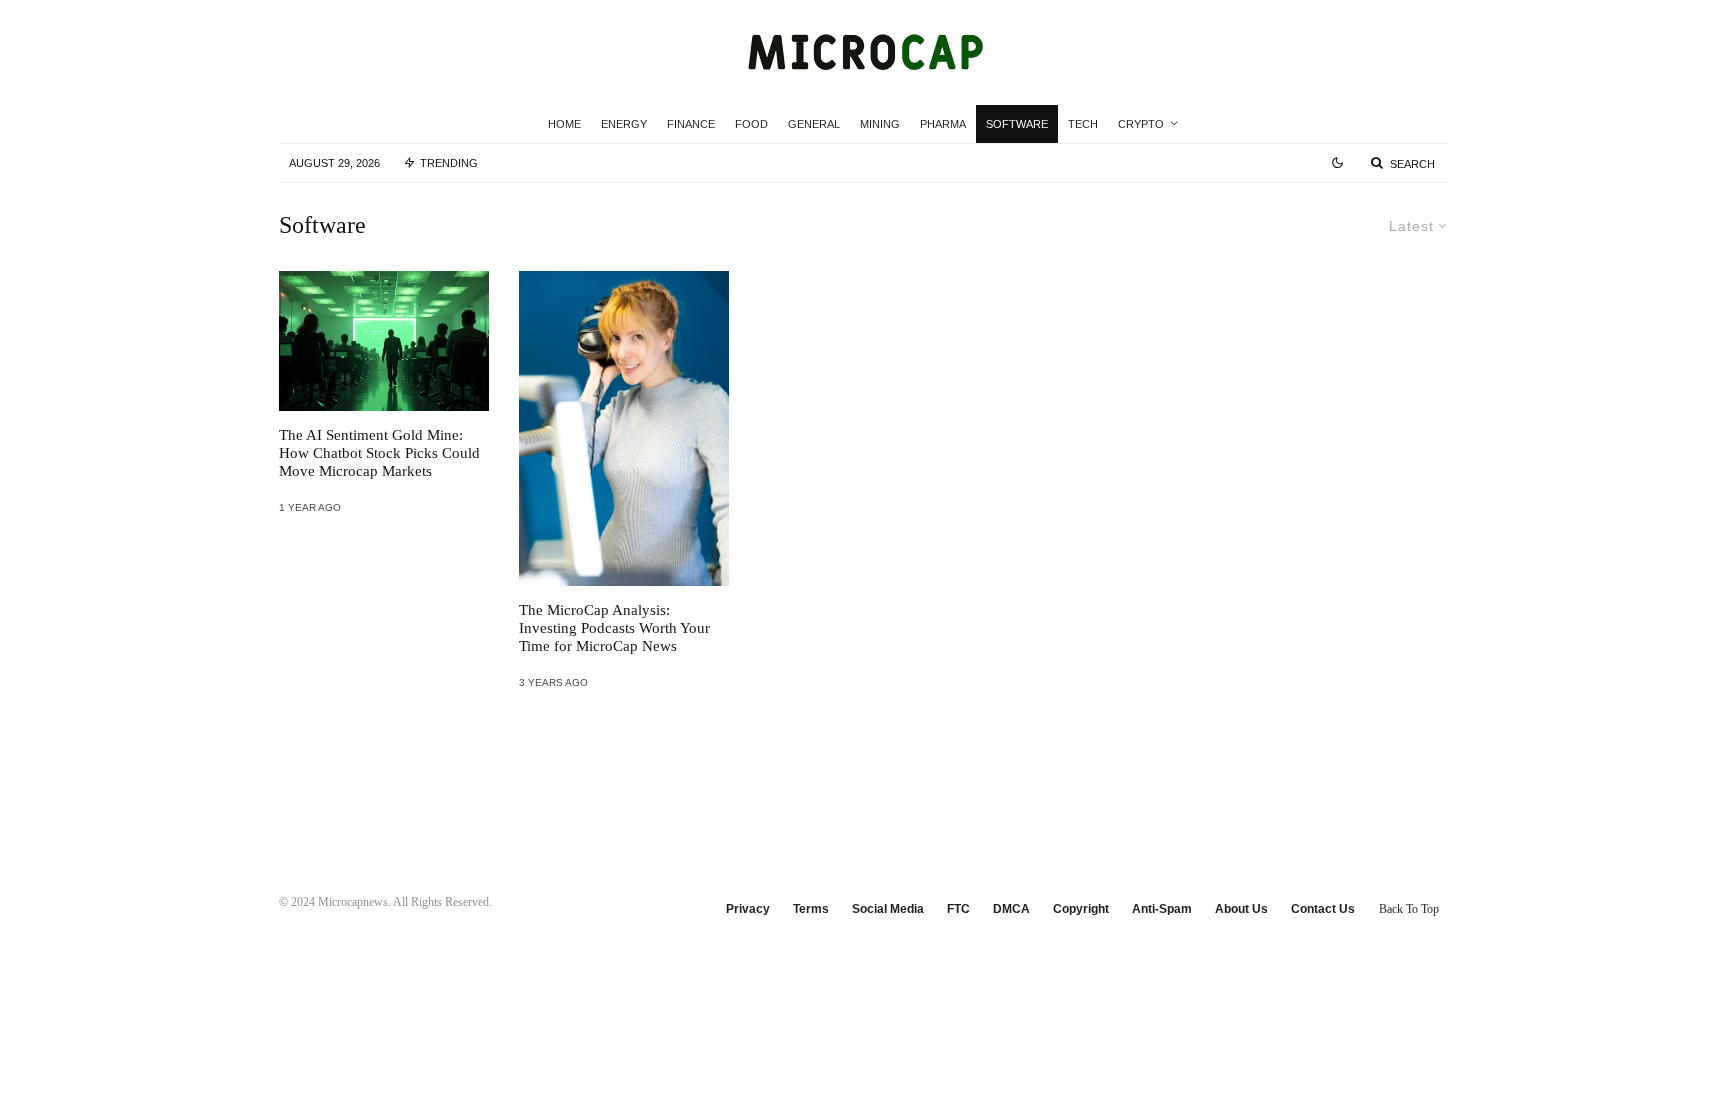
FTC (958, 909)
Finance (691, 124)
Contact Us (1323, 909)
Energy (624, 124)
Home (564, 124)
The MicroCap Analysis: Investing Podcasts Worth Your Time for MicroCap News (614, 628)
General (814, 124)
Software (1017, 124)
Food (751, 124)
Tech (1083, 124)
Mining (880, 124)
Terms (811, 909)
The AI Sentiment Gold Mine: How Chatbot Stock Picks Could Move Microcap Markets (379, 453)
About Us (1241, 909)
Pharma (943, 124)
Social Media (888, 909)
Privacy (748, 909)
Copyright (1081, 909)
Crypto (1141, 124)
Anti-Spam (1162, 909)
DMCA (1011, 909)
